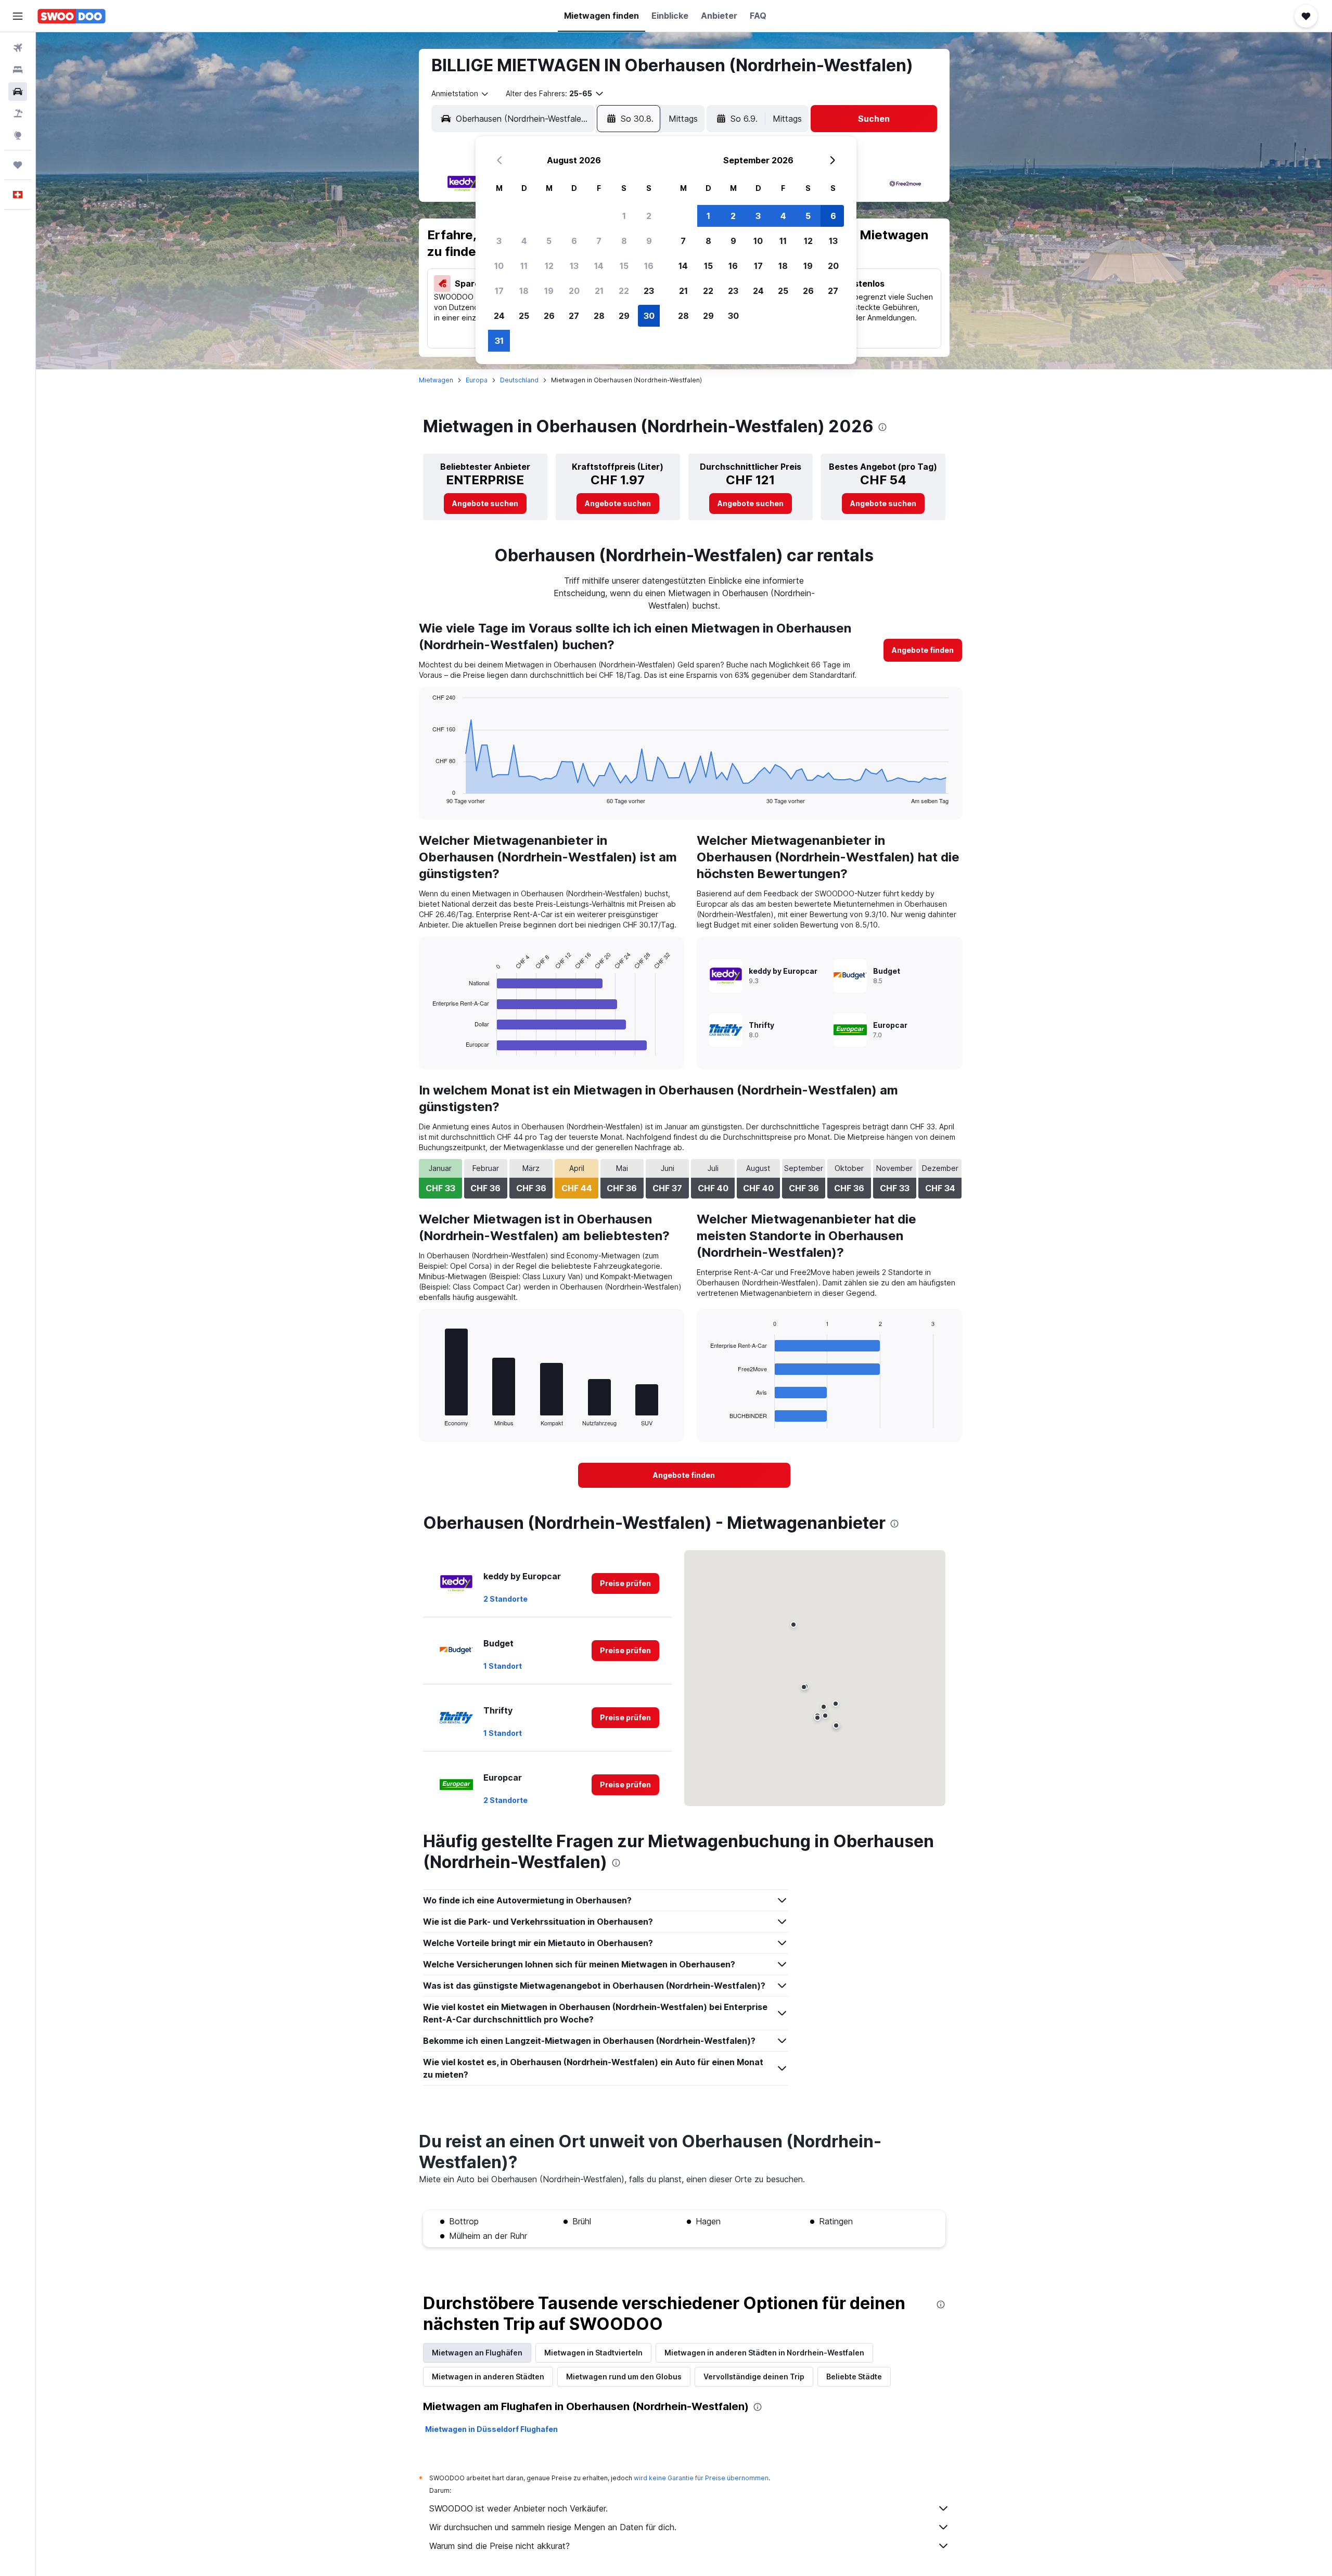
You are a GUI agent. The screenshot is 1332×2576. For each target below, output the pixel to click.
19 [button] (549, 291)
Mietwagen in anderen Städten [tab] (488, 2377)
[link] (485, 504)
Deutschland (519, 380)
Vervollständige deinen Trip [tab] (754, 2377)
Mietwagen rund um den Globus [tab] (624, 2377)
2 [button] (649, 216)
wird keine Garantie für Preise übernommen (701, 2478)
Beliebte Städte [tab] (854, 2377)
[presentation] (882, 427)
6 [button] (574, 241)
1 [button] (624, 216)
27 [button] (574, 316)
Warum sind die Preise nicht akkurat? (499, 2546)
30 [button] (649, 316)
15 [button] (624, 266)
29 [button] (624, 316)
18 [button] (524, 291)
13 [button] (574, 266)
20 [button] (574, 291)
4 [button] (524, 241)
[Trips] (18, 165)
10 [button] (499, 266)
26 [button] (549, 316)
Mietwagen (436, 380)
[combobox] (460, 94)
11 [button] (524, 266)
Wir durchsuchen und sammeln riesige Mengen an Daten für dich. (553, 2527)
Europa (477, 380)
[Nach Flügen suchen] (18, 48)
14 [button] (599, 266)
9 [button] (649, 241)
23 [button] (649, 291)
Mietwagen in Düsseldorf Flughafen (491, 2429)
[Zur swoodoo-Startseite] (72, 16)
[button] (18, 16)
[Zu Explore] (18, 135)
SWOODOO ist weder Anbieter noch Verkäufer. (518, 2508)
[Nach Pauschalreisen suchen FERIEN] (18, 113)
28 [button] (599, 316)
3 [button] (499, 241)
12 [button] (549, 266)
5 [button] (549, 241)
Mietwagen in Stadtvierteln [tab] (593, 2353)
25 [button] (524, 316)
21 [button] (599, 291)
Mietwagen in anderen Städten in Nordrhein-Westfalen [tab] (764, 2353)
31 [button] (499, 341)
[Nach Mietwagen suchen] (18, 92)
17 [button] (499, 291)
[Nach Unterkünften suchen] (18, 70)
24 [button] (499, 316)
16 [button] (649, 266)
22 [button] (624, 291)
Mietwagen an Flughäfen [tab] (477, 2353)
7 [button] (599, 241)
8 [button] (624, 241)
